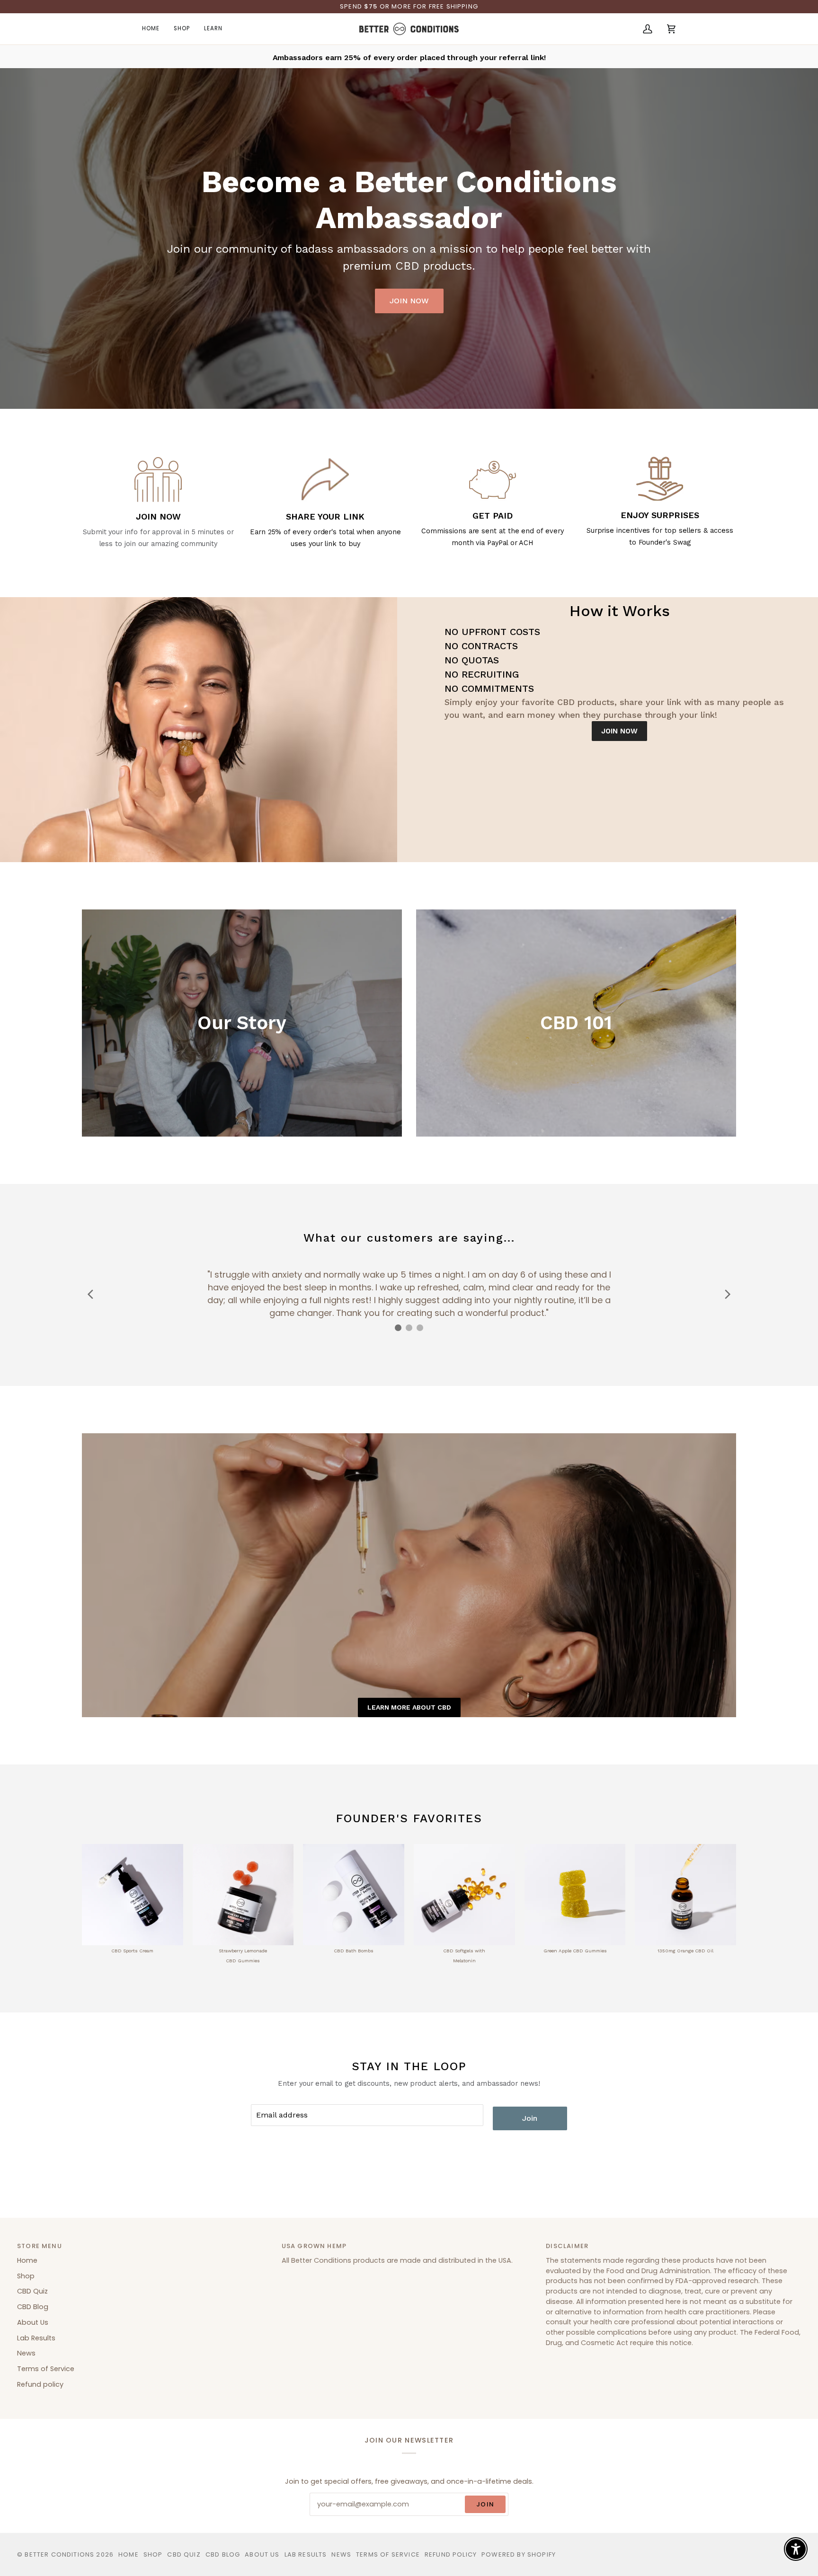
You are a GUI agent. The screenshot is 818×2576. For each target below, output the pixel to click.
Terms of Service (46, 2369)
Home (27, 2260)
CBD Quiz (32, 2291)
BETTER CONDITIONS (59, 2554)
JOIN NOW (409, 301)
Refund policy (40, 2384)
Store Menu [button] (40, 2246)
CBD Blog (33, 2307)
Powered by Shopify (519, 2554)
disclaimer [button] (567, 2246)
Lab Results (36, 2338)
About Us (33, 2322)
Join (530, 2118)
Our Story (242, 1023)
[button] (182, 29)
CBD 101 (576, 1023)
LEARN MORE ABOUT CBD (409, 1707)
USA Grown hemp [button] (314, 2246)
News (26, 2353)
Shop (26, 2276)
